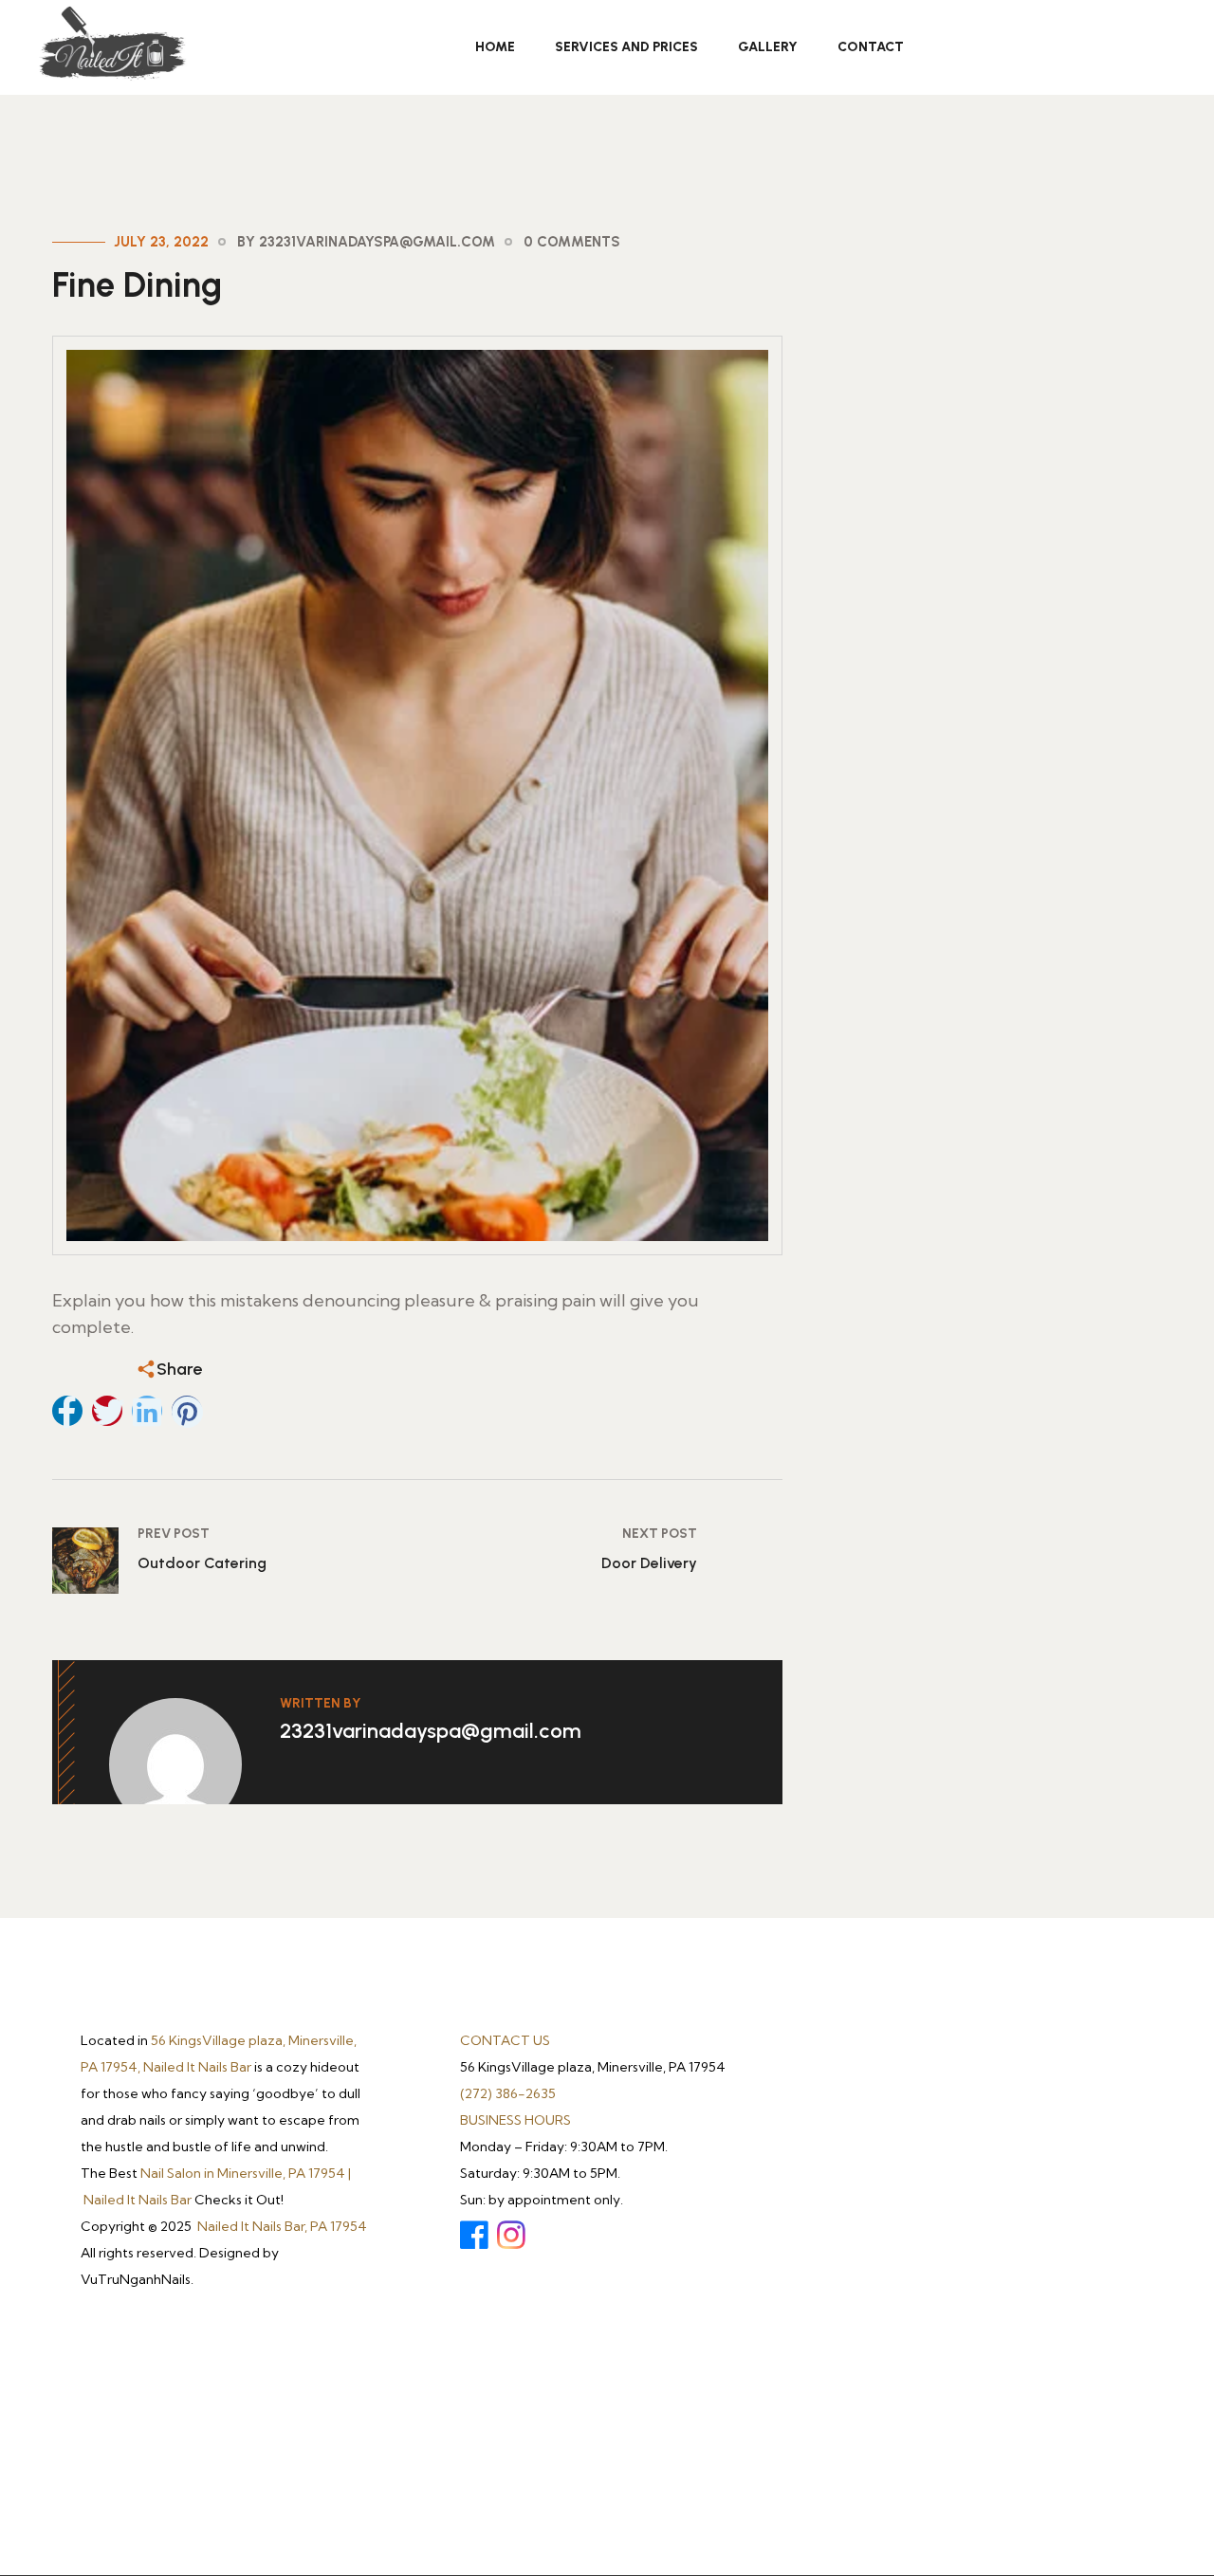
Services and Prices (626, 47)
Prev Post (174, 1534)
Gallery (768, 47)
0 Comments (572, 242)
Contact (871, 47)
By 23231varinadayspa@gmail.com (366, 242)
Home (495, 47)
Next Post (660, 1534)
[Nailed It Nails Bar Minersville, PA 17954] (111, 45)
